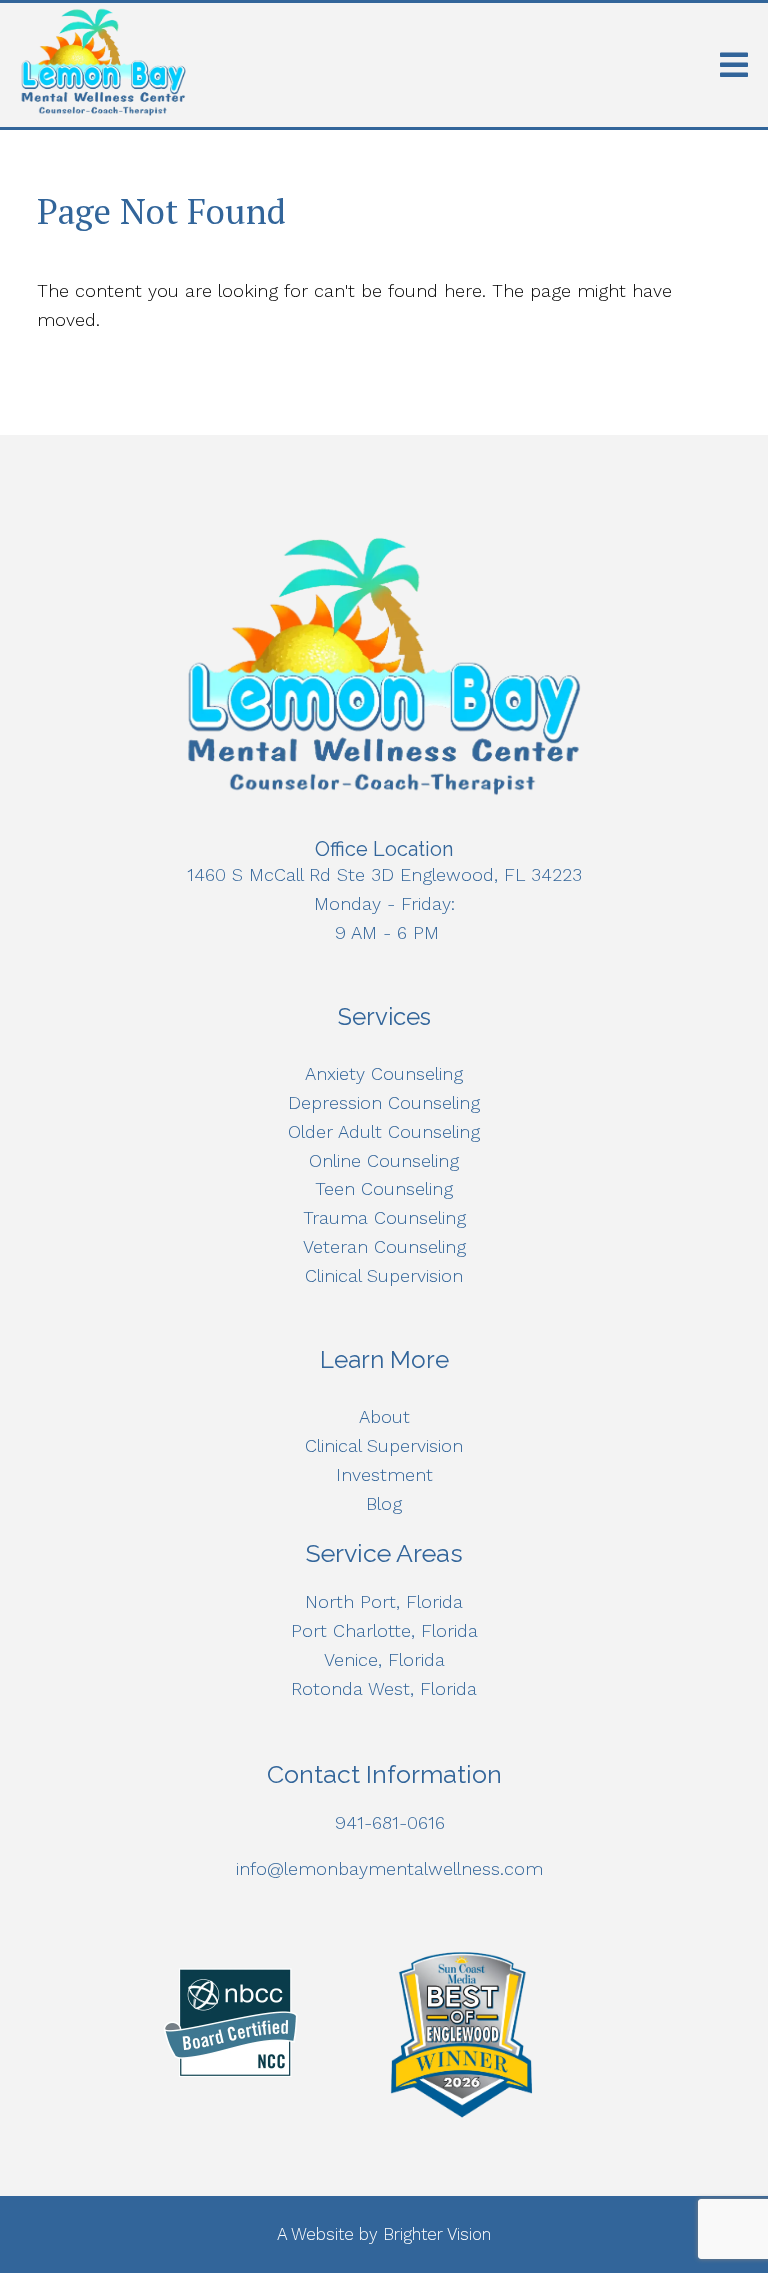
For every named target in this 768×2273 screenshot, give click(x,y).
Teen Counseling (384, 1188)
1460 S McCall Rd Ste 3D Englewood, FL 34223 (384, 874)
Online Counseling (384, 1160)
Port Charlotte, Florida (384, 1630)
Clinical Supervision (384, 1275)
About (384, 1416)
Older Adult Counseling (384, 1131)
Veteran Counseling (384, 1246)
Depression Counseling (384, 1102)
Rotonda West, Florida (384, 1688)
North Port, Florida (384, 1601)
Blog (384, 1503)
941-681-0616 (390, 1822)
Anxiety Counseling (384, 1073)
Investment (384, 1474)
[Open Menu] (734, 65)
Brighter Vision (437, 2234)
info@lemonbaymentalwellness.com (389, 1868)
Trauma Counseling (384, 1217)
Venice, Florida (384, 1659)
